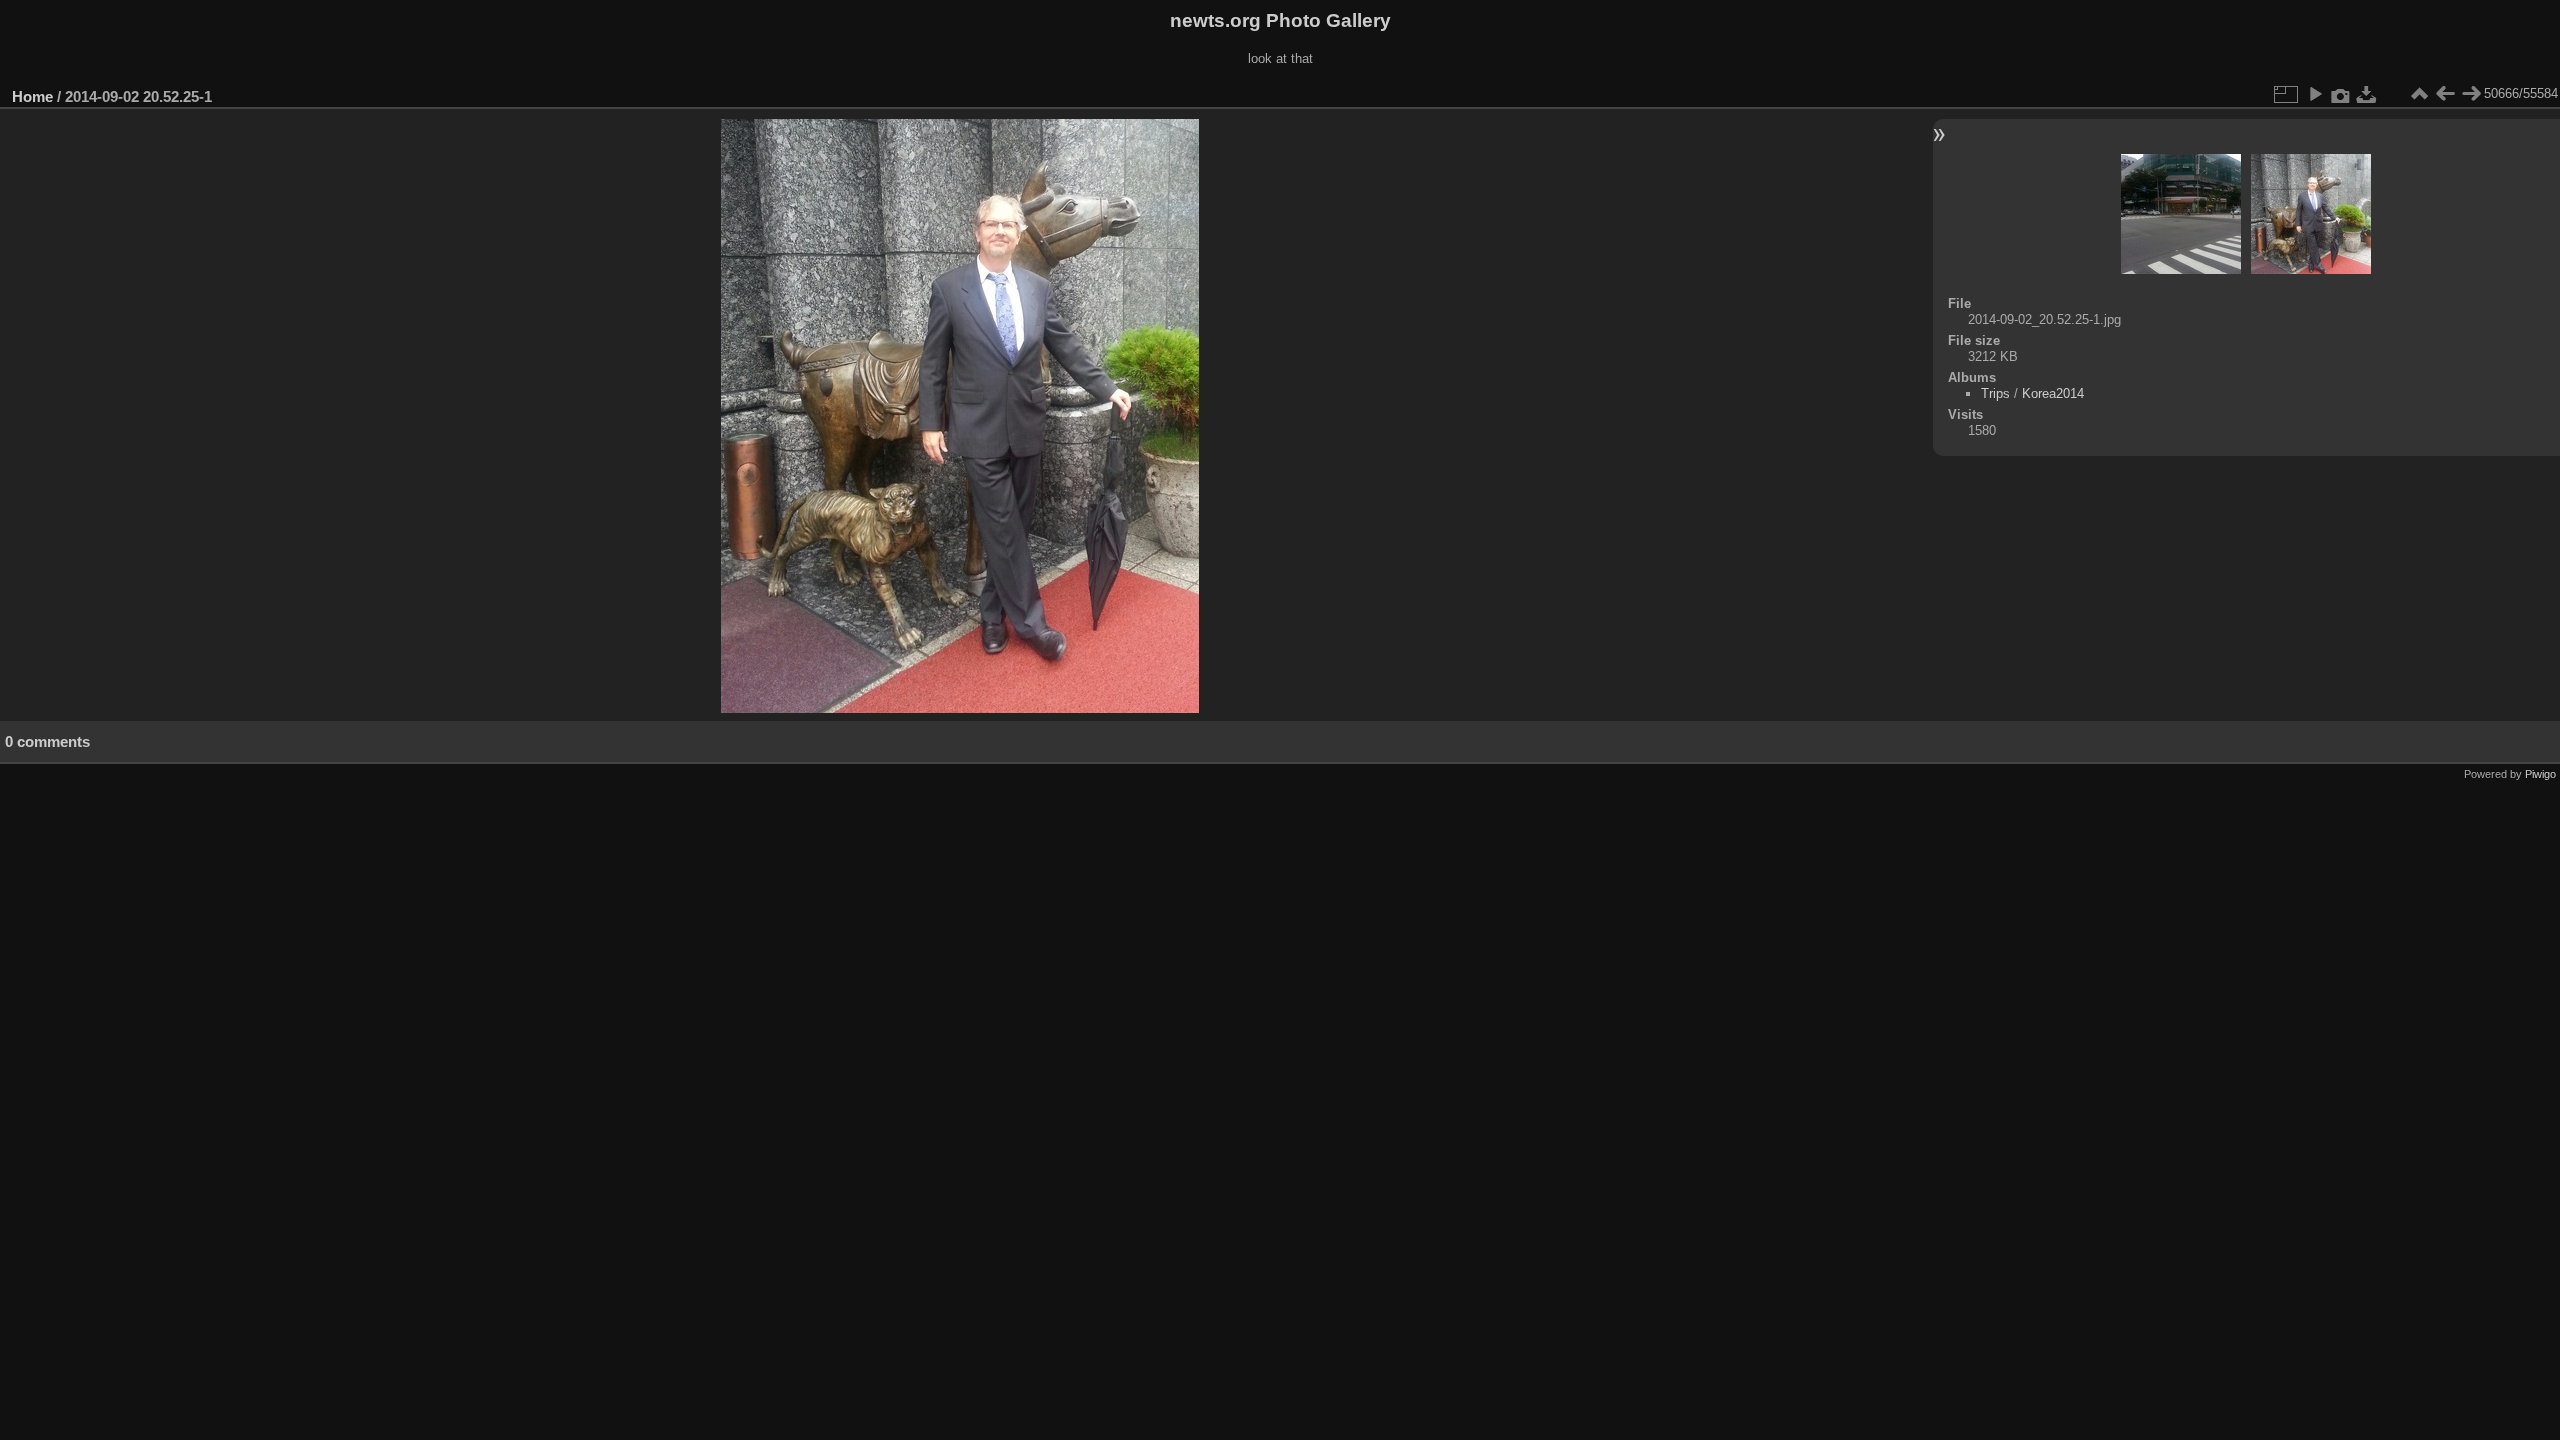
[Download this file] (2367, 94)
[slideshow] (2315, 94)
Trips (1995, 393)
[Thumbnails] (2419, 94)
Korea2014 (2053, 393)
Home (32, 96)
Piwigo (2540, 774)
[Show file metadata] (2341, 94)
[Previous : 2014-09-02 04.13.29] (2445, 94)
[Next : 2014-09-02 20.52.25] (2471, 94)
